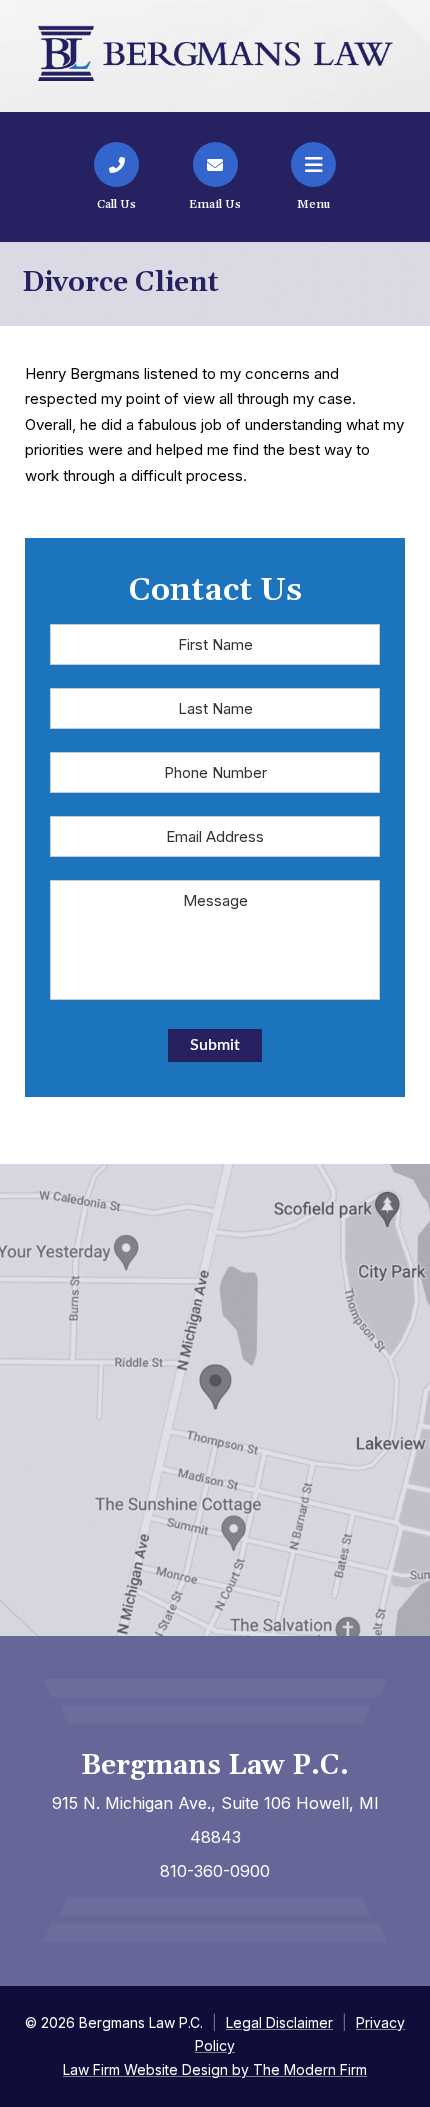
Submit (215, 1045)
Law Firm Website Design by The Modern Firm (215, 2069)
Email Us (215, 204)
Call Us (116, 204)
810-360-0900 (215, 1871)
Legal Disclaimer (279, 2022)
